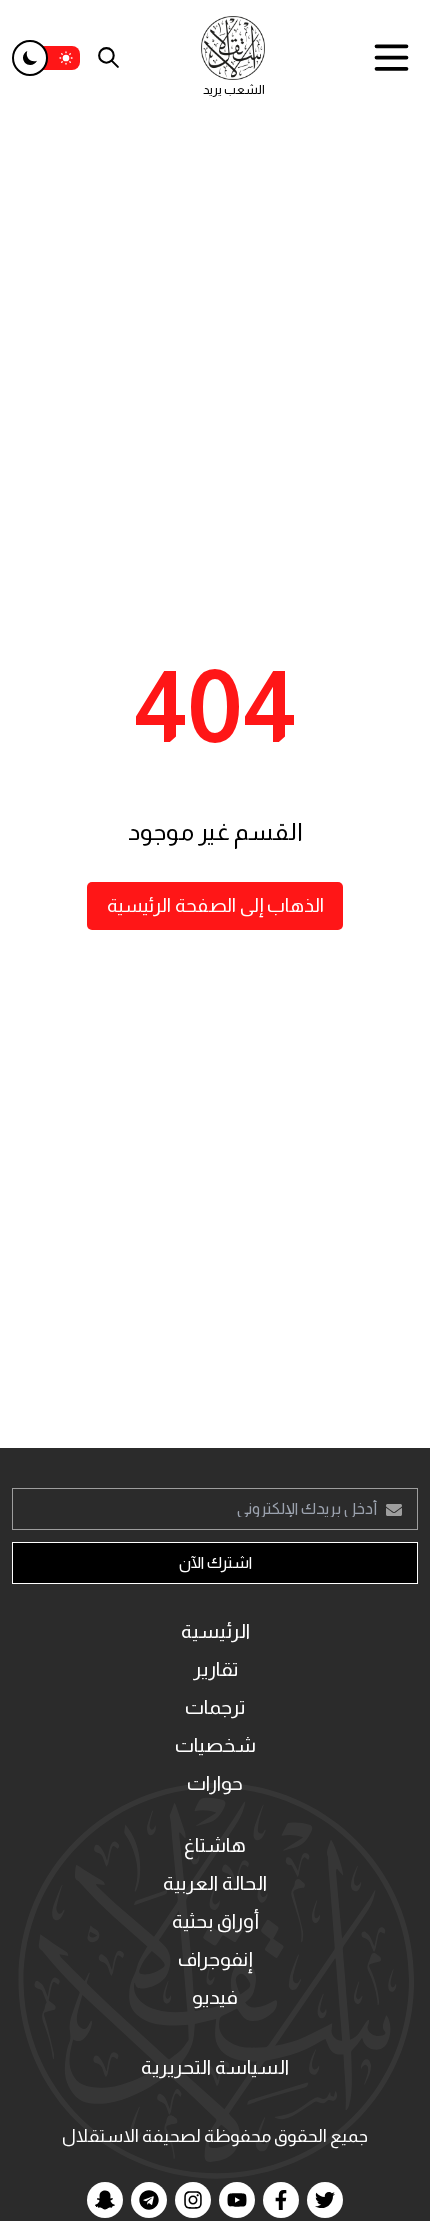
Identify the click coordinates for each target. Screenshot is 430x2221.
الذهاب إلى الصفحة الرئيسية (215, 905)
